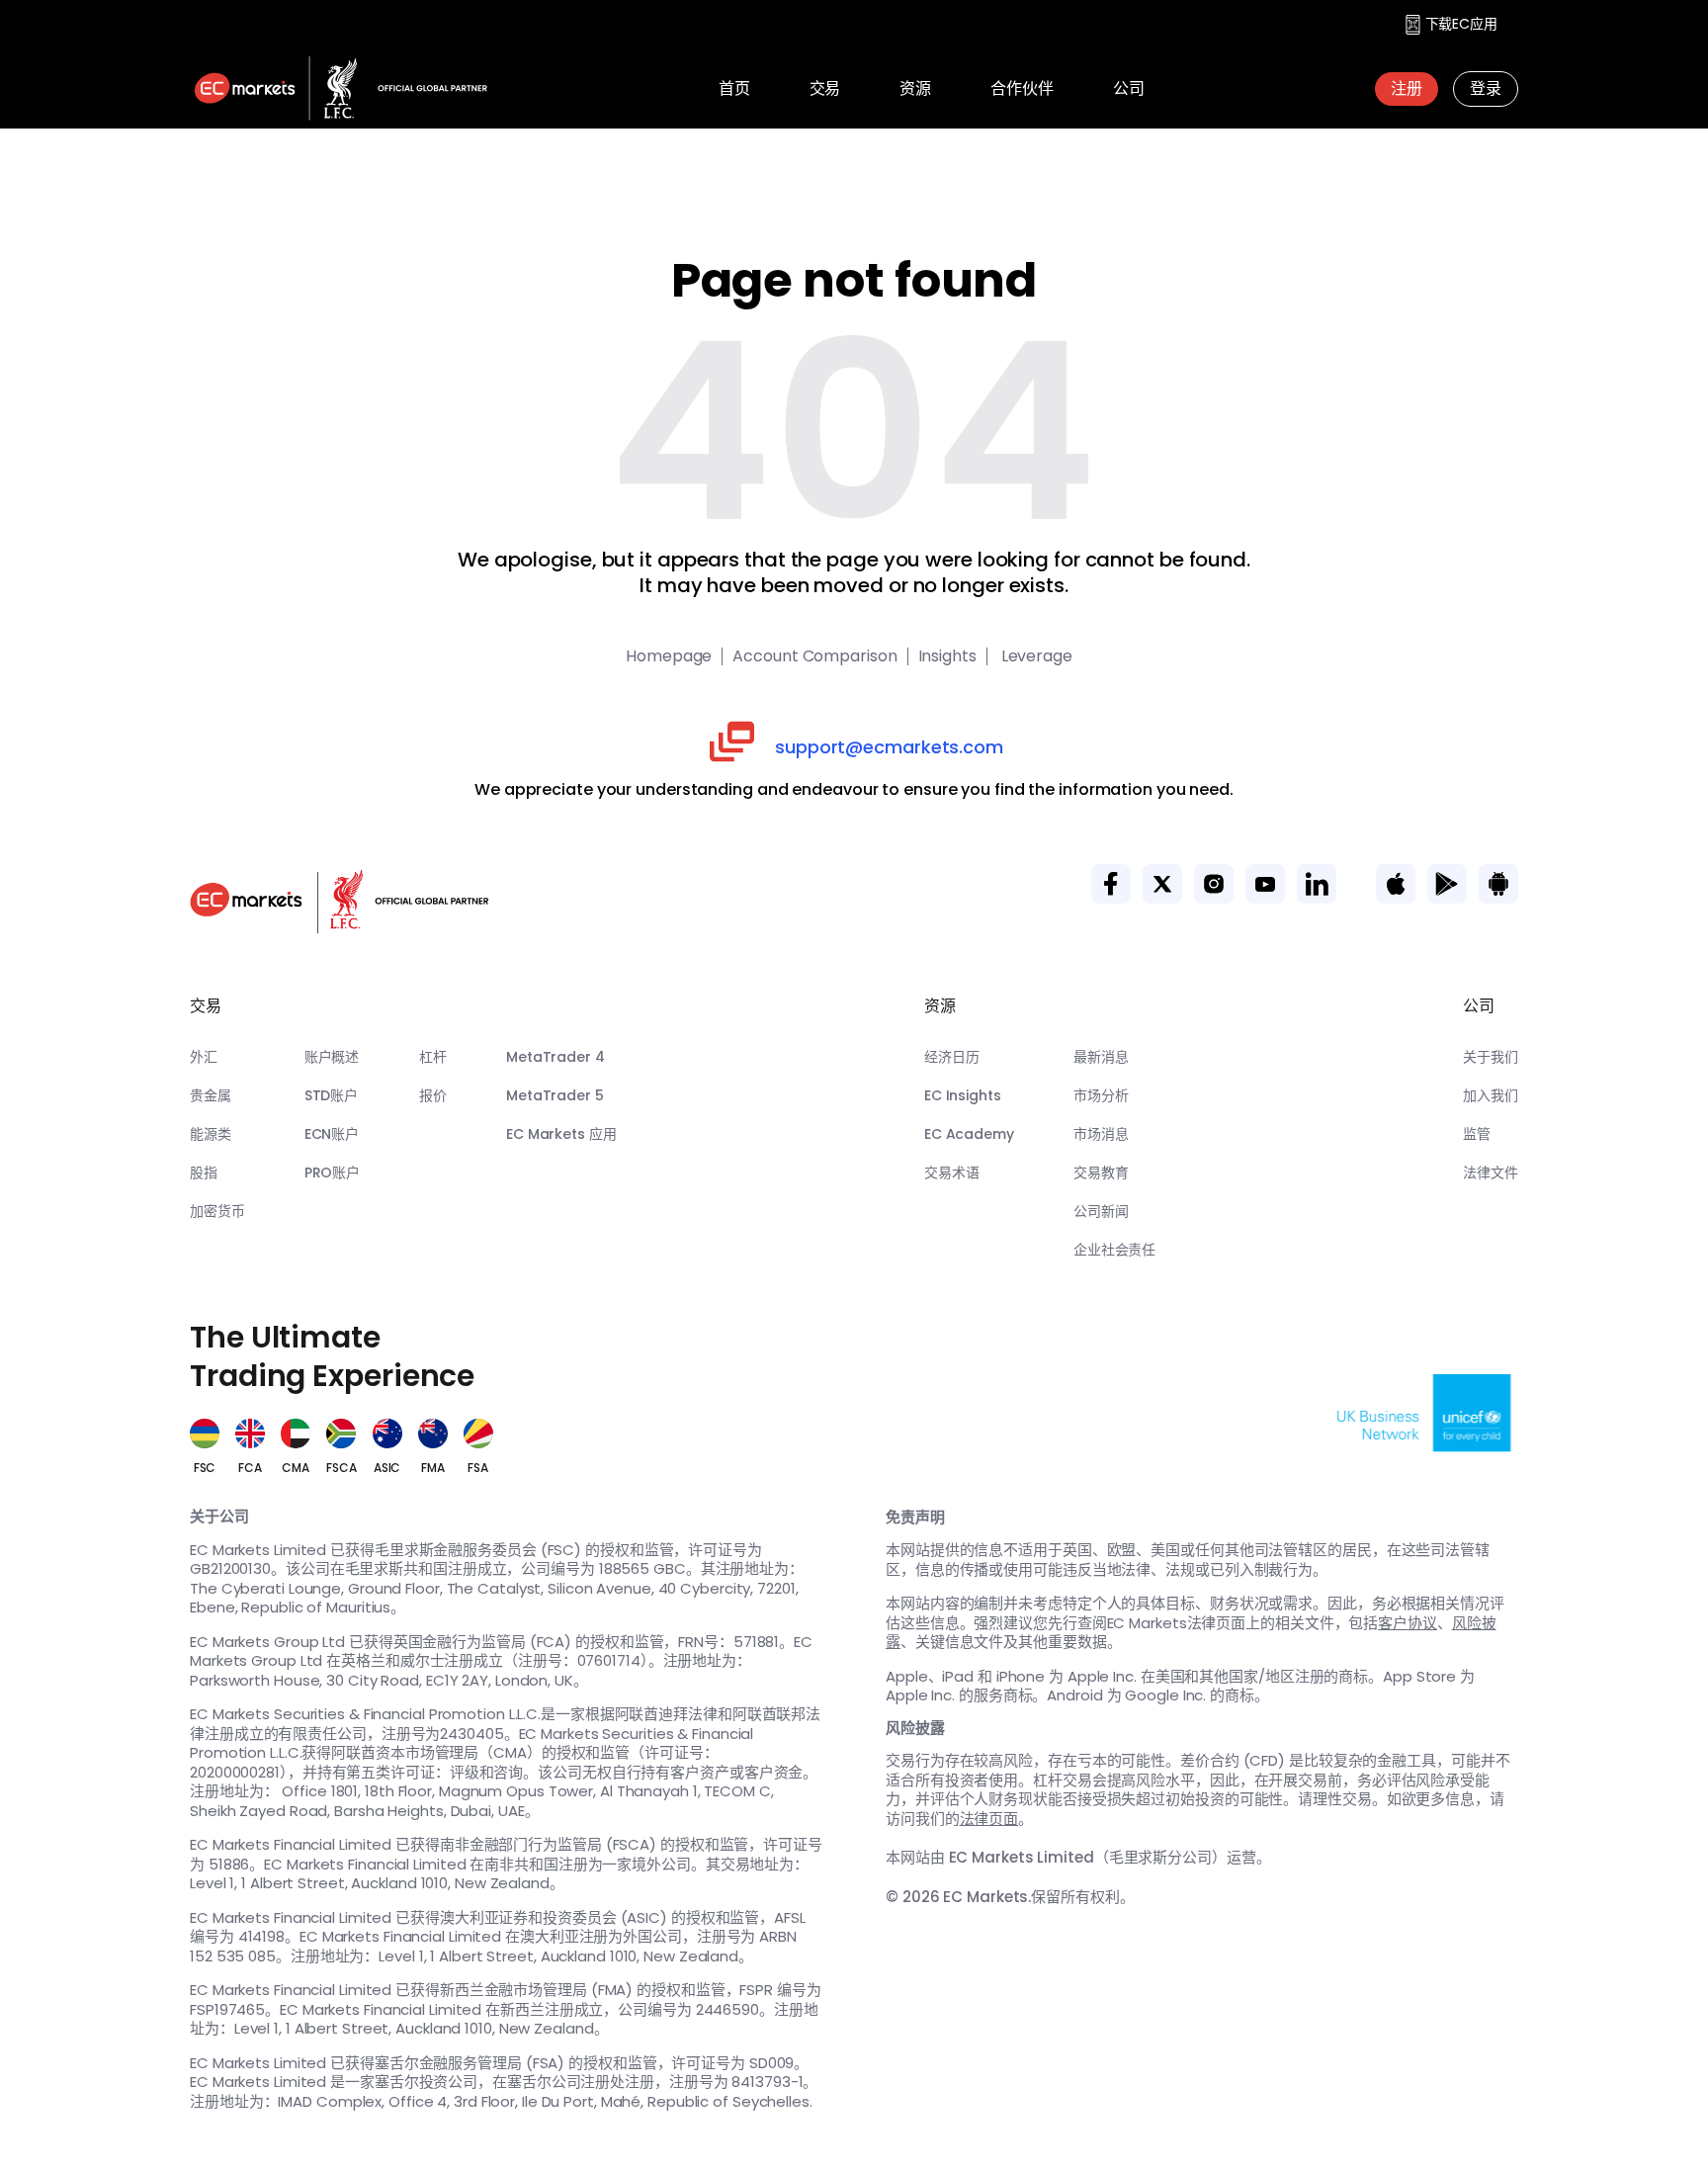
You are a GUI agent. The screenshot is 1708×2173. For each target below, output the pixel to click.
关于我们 (1491, 1057)
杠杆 (433, 1057)
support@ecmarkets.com (889, 747)
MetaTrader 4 (555, 1057)
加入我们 (1491, 1095)
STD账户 (332, 1095)
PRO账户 (333, 1173)
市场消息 (1101, 1134)
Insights (947, 656)
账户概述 (332, 1057)
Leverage (1035, 656)
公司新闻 (1101, 1211)
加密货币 (217, 1211)
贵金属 (211, 1095)
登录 (1486, 88)
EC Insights (963, 1095)
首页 (734, 88)
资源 (915, 88)
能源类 (211, 1134)
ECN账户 (332, 1134)
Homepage (669, 656)
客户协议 (1408, 1623)
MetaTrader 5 (555, 1095)
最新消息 (1101, 1057)
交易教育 (1101, 1173)
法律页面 (989, 1819)
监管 (1477, 1134)
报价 (433, 1095)
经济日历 (952, 1057)
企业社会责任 (1114, 1250)
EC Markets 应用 (561, 1134)
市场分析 (1101, 1095)
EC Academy (969, 1134)
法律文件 (1491, 1173)
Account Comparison (814, 656)
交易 (825, 88)
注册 (1407, 88)
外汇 (204, 1057)
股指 (204, 1173)
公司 (1129, 88)
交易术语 (952, 1173)
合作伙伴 (1022, 88)
